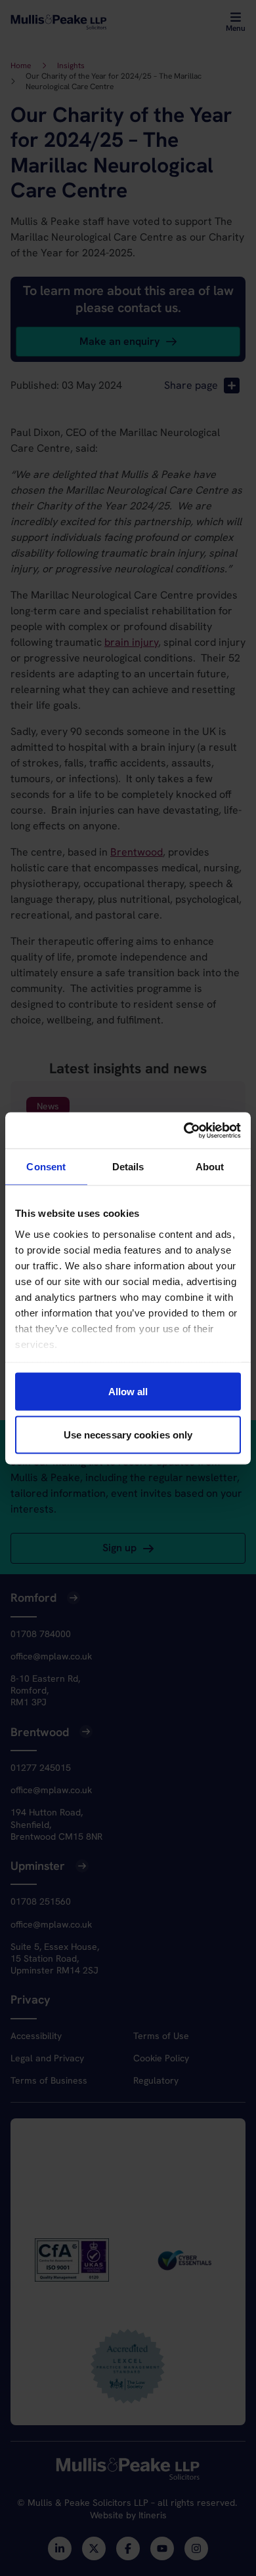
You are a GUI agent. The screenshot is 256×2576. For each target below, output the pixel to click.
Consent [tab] (46, 1167)
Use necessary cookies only (128, 1434)
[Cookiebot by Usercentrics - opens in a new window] (184, 1130)
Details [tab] (128, 1167)
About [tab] (210, 1167)
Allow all (128, 1392)
